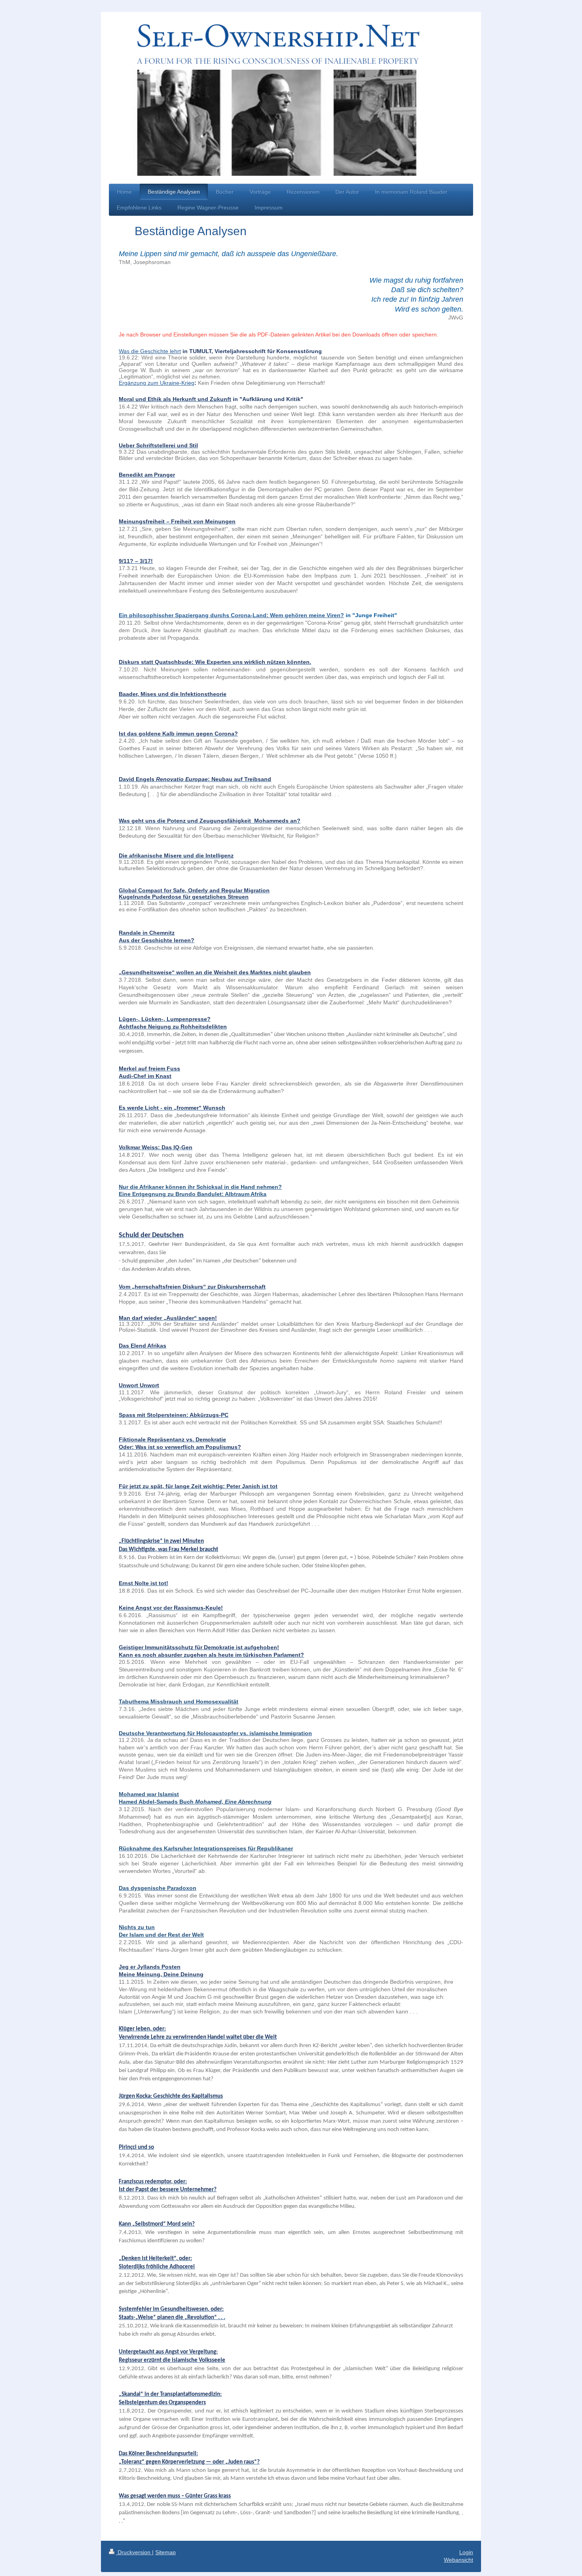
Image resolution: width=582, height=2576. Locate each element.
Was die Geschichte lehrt (150, 351)
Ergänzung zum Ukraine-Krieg (157, 383)
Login (466, 2552)
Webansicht (458, 2560)
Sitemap (165, 2552)
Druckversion (134, 2552)
